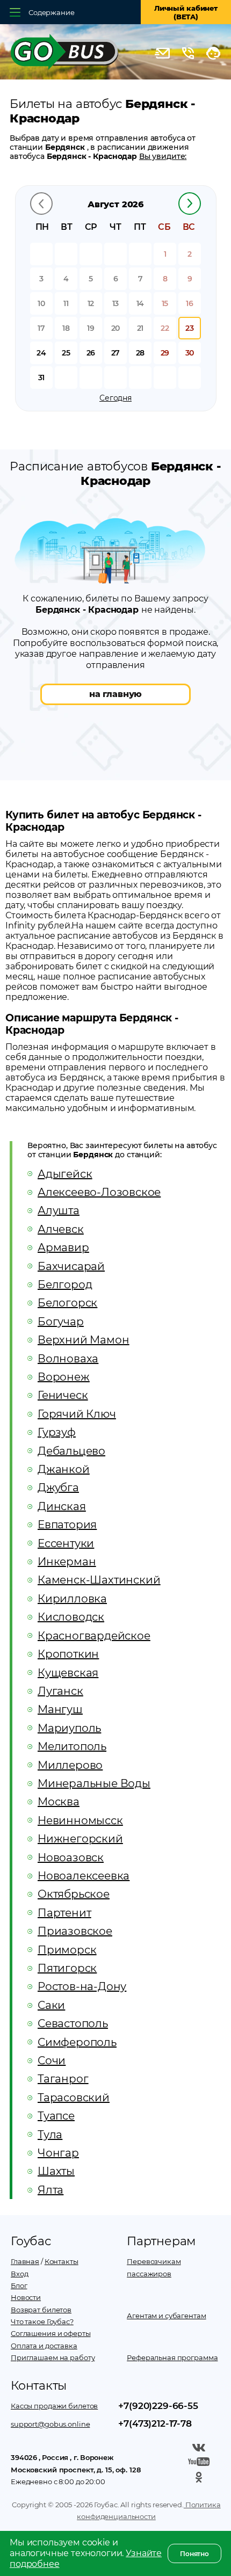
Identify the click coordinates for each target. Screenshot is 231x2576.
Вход (19, 2274)
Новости (26, 2297)
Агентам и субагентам (166, 2316)
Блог (19, 2285)
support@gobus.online (50, 2424)
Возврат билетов (41, 2310)
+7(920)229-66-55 (158, 2406)
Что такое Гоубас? (42, 2321)
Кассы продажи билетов (54, 2406)
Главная (25, 2261)
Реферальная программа (172, 2357)
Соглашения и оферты (51, 2333)
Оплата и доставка (44, 2346)
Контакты (62, 2261)
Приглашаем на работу (53, 2357)
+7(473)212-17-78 (155, 2423)
